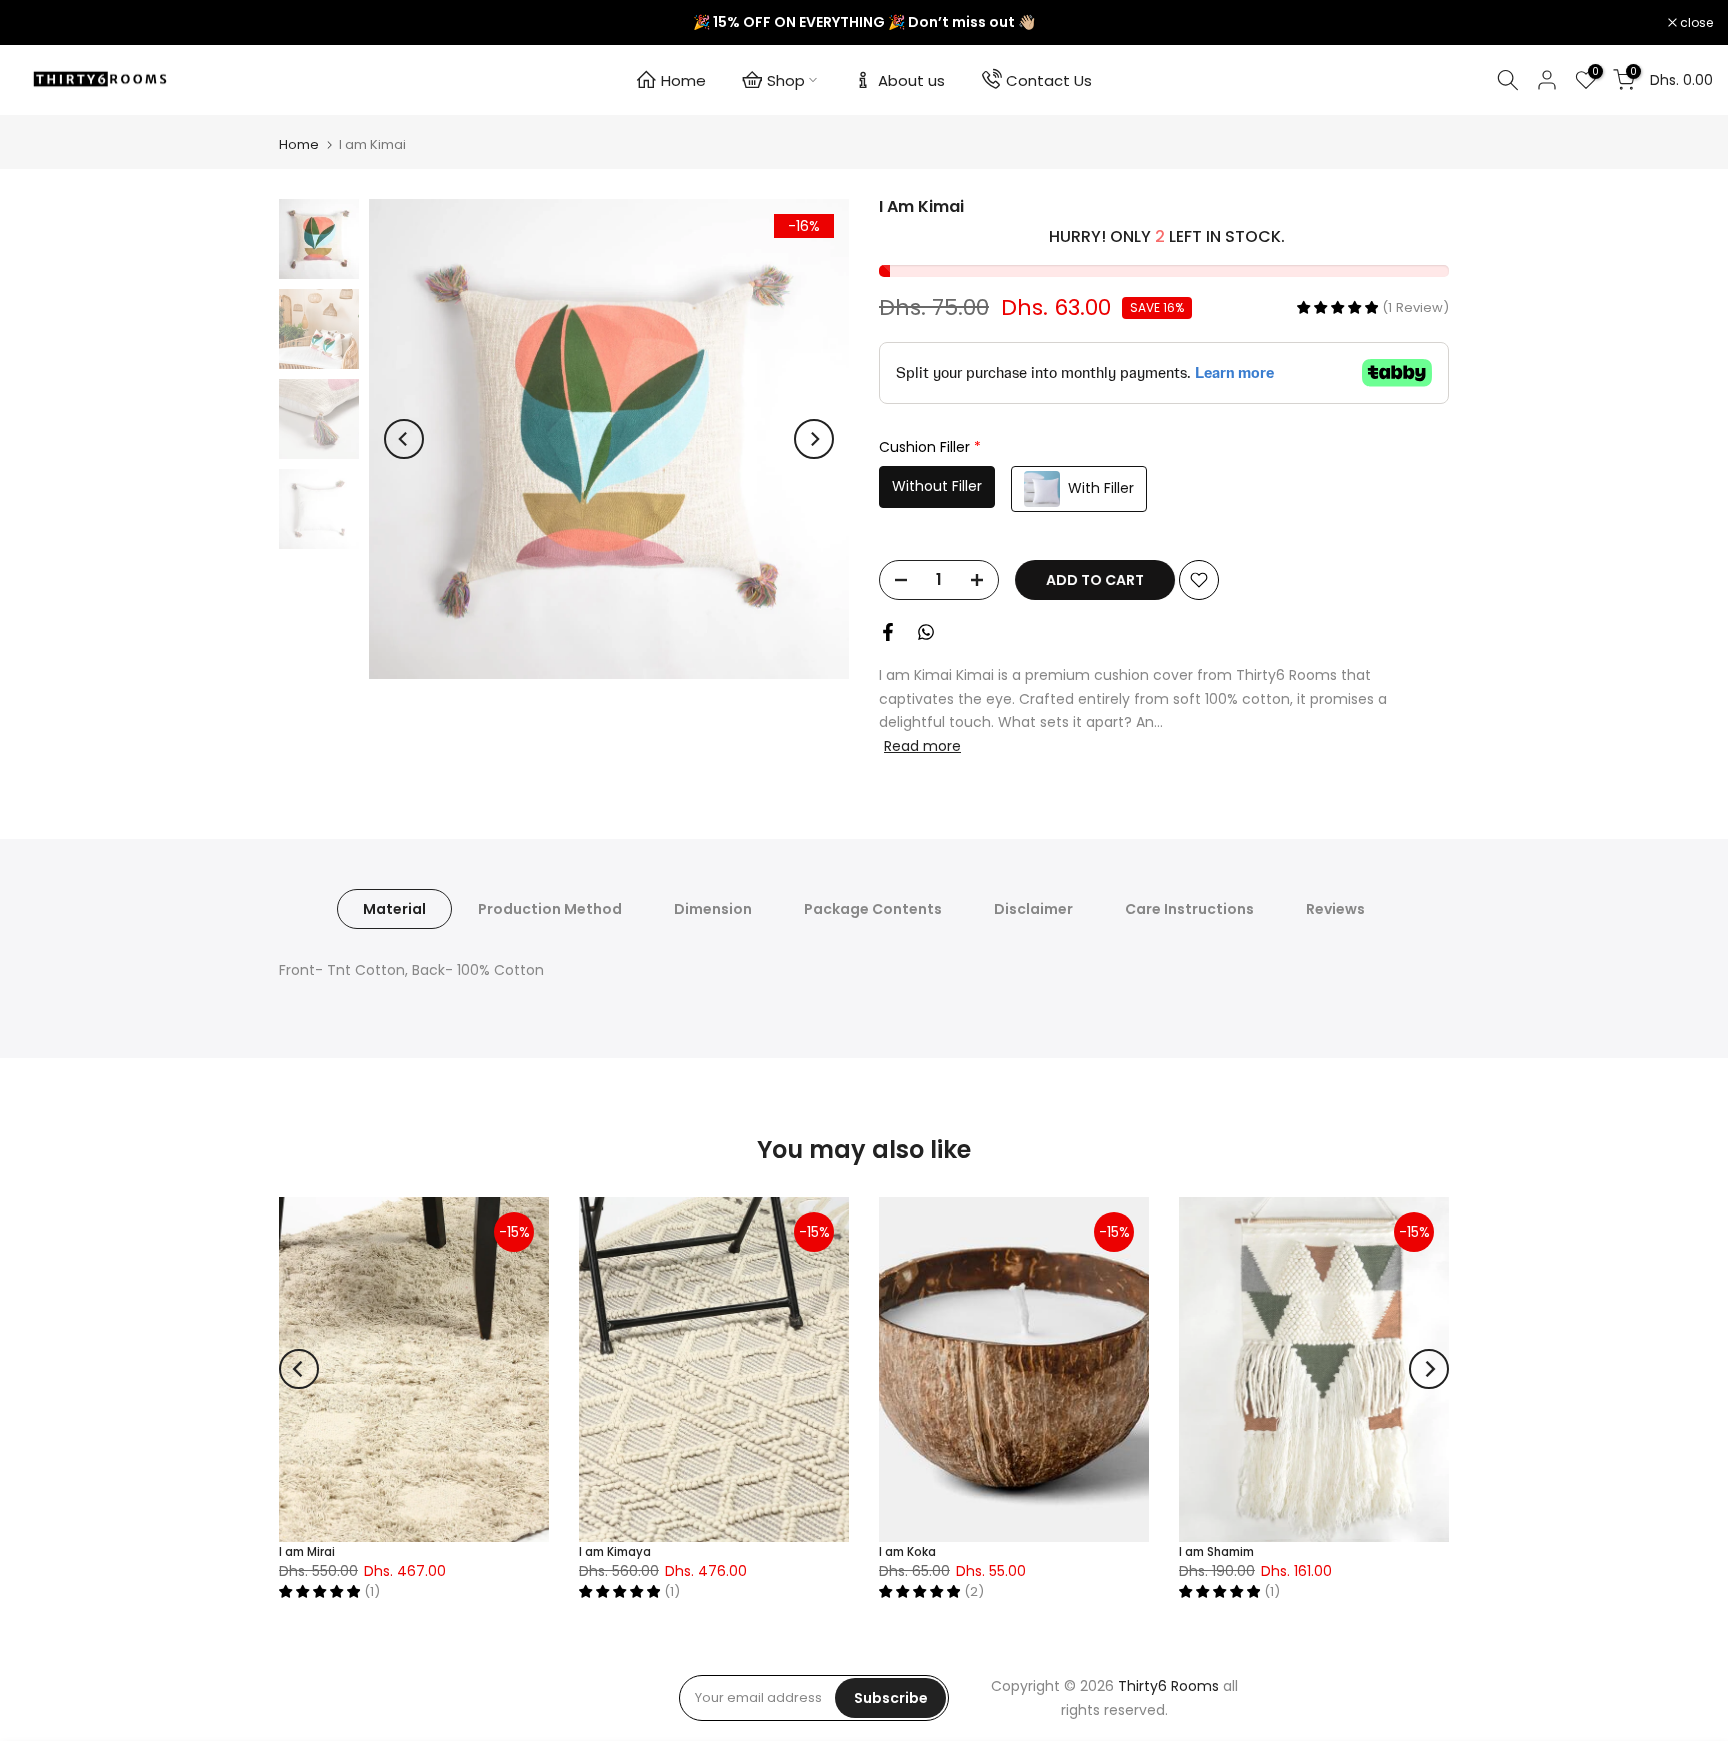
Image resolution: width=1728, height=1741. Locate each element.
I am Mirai (307, 1552)
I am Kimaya (615, 1552)
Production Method (550, 909)
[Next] (814, 439)
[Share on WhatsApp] (926, 632)
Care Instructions (1189, 909)
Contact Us (1049, 80)
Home (683, 80)
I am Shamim (1216, 1552)
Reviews (1335, 909)
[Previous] (404, 439)
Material (394, 909)
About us (911, 80)
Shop (786, 80)
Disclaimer (1033, 909)
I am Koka (907, 1552)
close (42, 23)
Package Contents (873, 909)
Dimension (713, 909)
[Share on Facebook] (888, 632)
